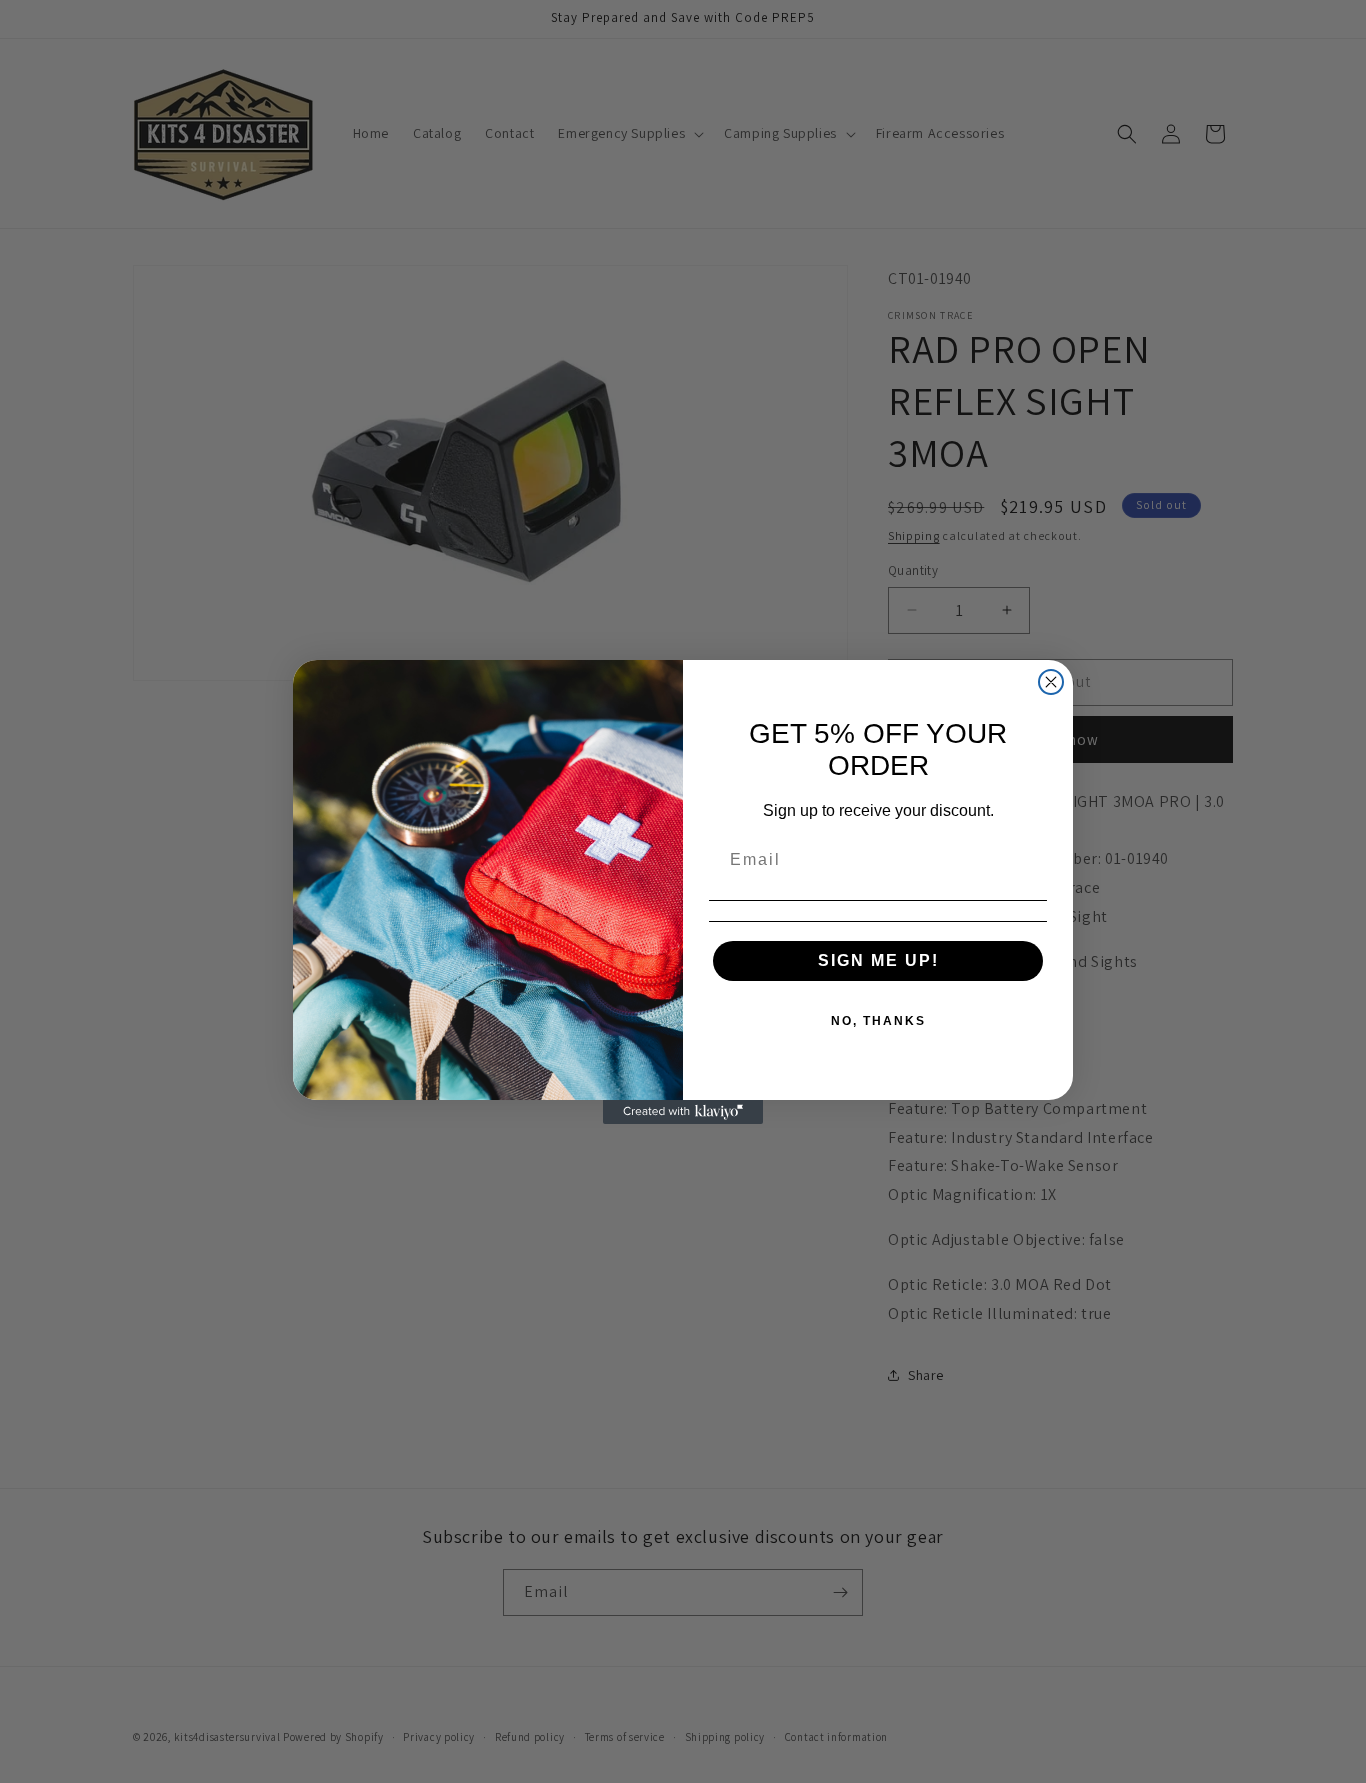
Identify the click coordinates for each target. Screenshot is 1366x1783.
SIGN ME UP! (878, 960)
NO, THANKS (878, 1021)
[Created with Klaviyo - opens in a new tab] (683, 1112)
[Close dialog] (1051, 682)
